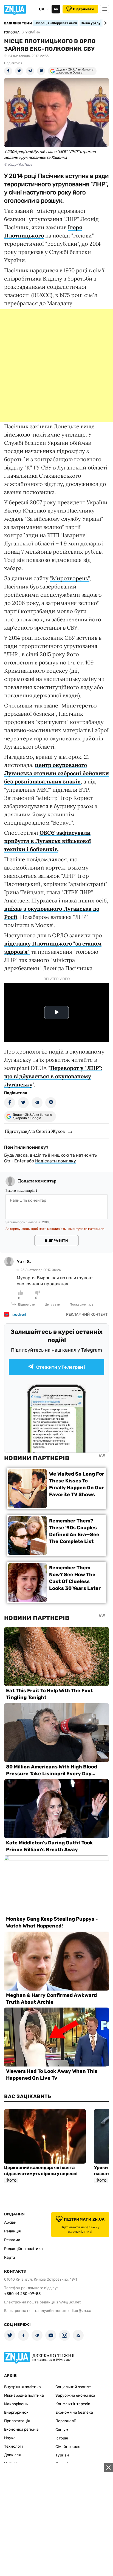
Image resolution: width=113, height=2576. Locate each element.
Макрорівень (16, 2404)
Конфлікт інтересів (73, 2404)
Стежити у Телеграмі (61, 1367)
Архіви (10, 2222)
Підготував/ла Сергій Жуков (35, 1131)
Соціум (62, 2430)
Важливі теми (18, 23)
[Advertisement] (56, 366)
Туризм (62, 2455)
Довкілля (12, 2455)
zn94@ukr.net (69, 2302)
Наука (10, 2438)
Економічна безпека (74, 2412)
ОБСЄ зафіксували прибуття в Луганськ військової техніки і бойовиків (48, 841)
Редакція (12, 2231)
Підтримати (83, 9)
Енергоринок (16, 2412)
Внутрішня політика (22, 2387)
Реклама (12, 2240)
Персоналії (65, 2421)
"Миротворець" (70, 578)
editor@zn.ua (80, 2311)
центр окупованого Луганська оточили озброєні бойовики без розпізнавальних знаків (56, 773)
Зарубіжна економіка (75, 2395)
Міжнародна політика (24, 2395)
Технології (14, 2446)
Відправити (56, 1241)
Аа (56, 9)
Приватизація (17, 2421)
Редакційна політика (23, 2249)
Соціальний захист (73, 2387)
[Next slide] (105, 23)
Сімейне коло (68, 2447)
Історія (62, 2438)
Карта (10, 2257)
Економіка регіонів (21, 2429)
